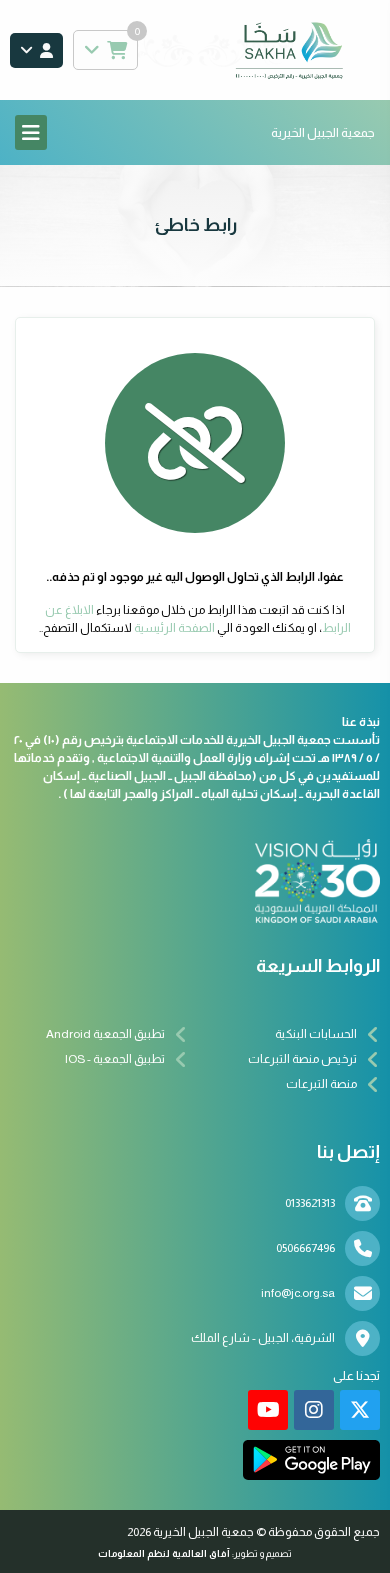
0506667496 (305, 1248)
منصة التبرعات (321, 1084)
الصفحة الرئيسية (174, 628)
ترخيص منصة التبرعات (302, 1059)
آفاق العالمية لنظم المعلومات (164, 1553)
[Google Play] (311, 1460)
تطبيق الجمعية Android (105, 1034)
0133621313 (310, 1203)
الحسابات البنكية (316, 1034)
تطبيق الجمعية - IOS (115, 1059)
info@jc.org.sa (298, 1293)
